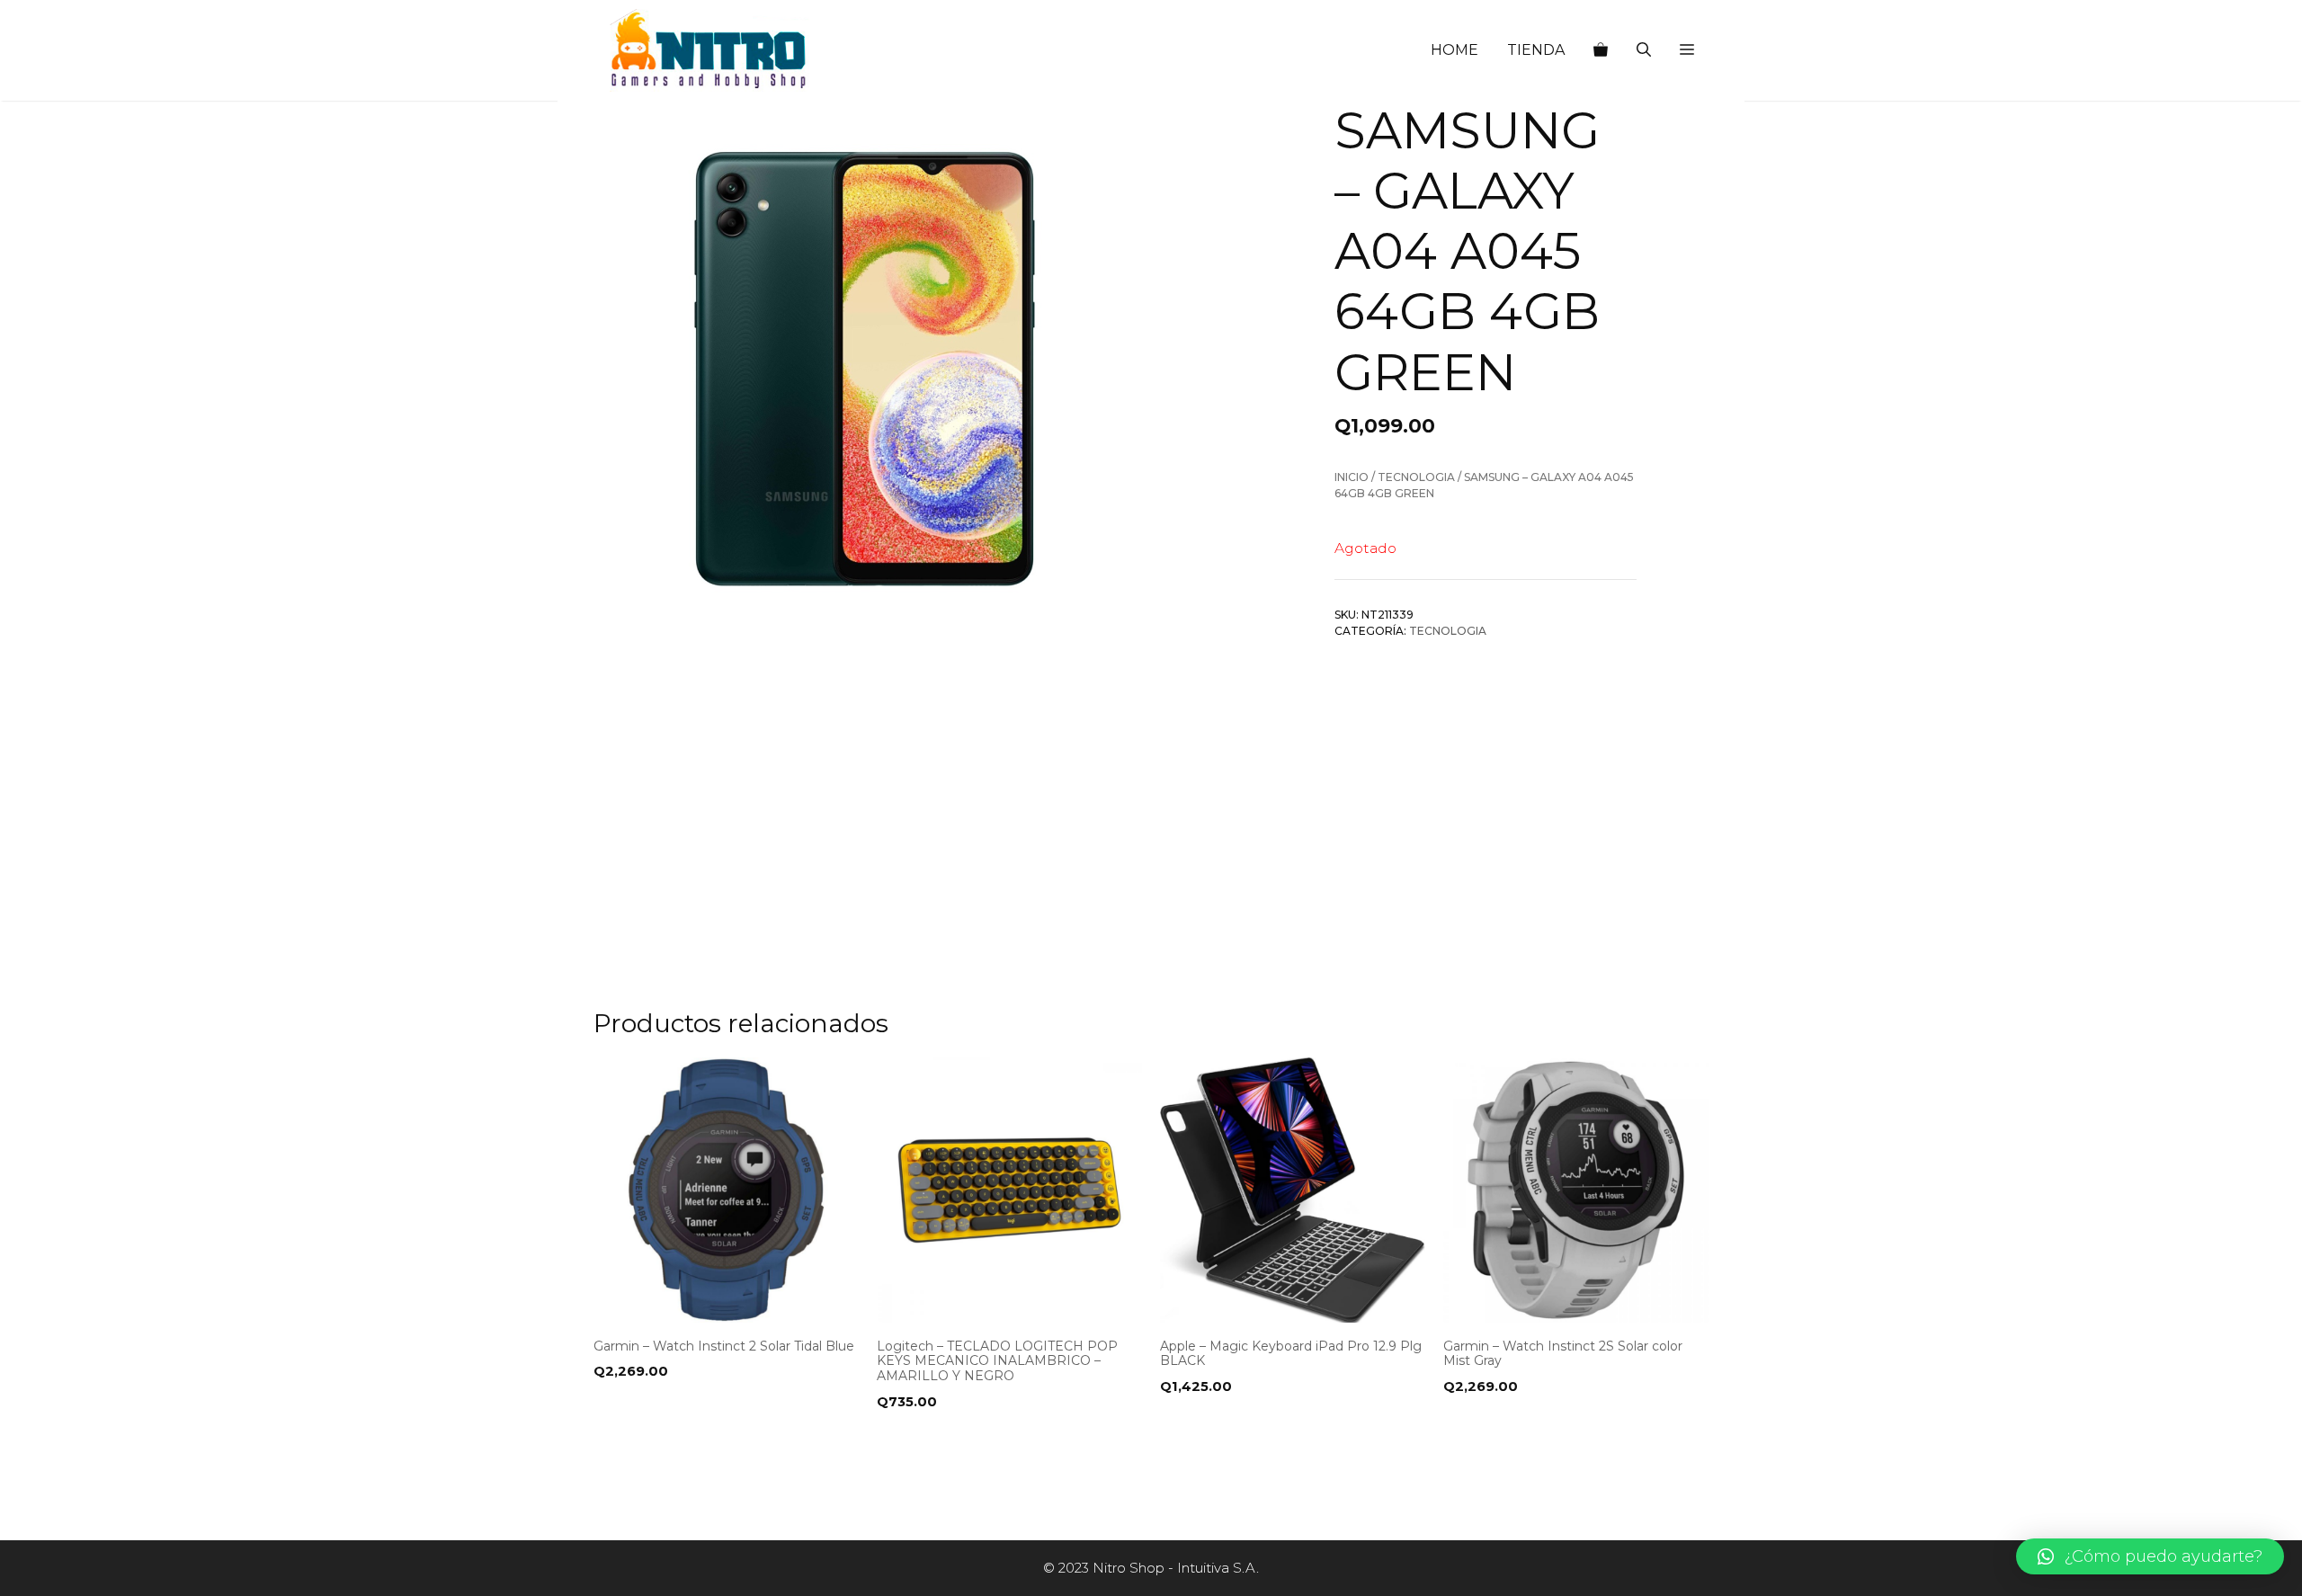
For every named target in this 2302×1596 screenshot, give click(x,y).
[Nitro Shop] (709, 50)
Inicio (1352, 477)
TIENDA (1536, 50)
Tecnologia (1416, 477)
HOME (1454, 50)
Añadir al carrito (664, 1439)
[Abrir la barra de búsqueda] (1644, 50)
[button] (1687, 50)
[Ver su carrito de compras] (1601, 50)
